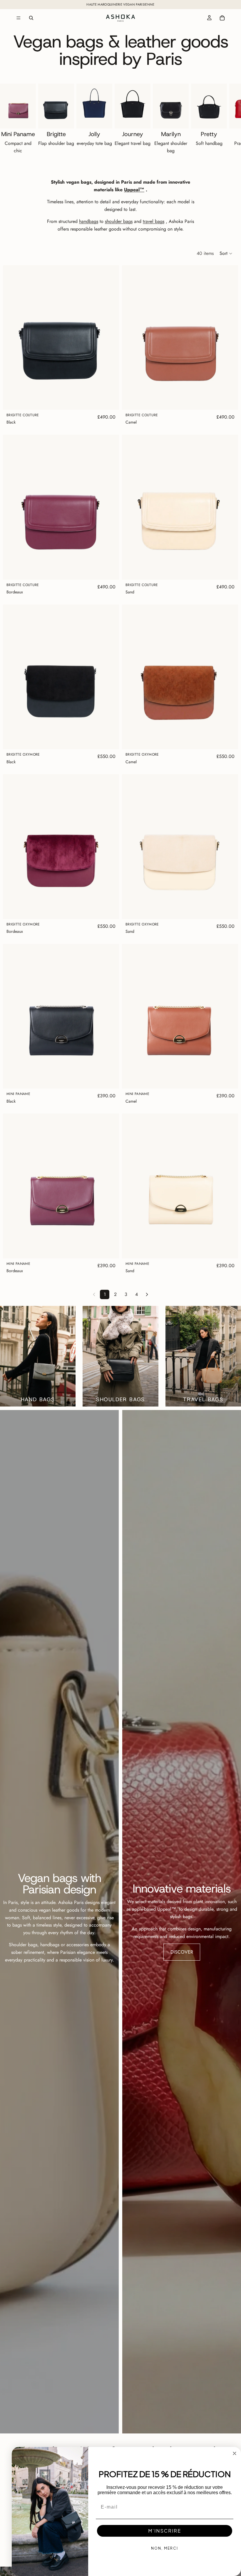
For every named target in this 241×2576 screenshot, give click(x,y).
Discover (182, 1952)
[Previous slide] (12, 337)
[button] (226, 253)
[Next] (147, 1294)
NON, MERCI (165, 2548)
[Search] (31, 18)
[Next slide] (223, 120)
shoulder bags (119, 221)
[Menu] (19, 18)
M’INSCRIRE (165, 2531)
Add (115, 401)
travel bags (154, 221)
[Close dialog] (235, 2453)
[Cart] (222, 18)
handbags (89, 221)
